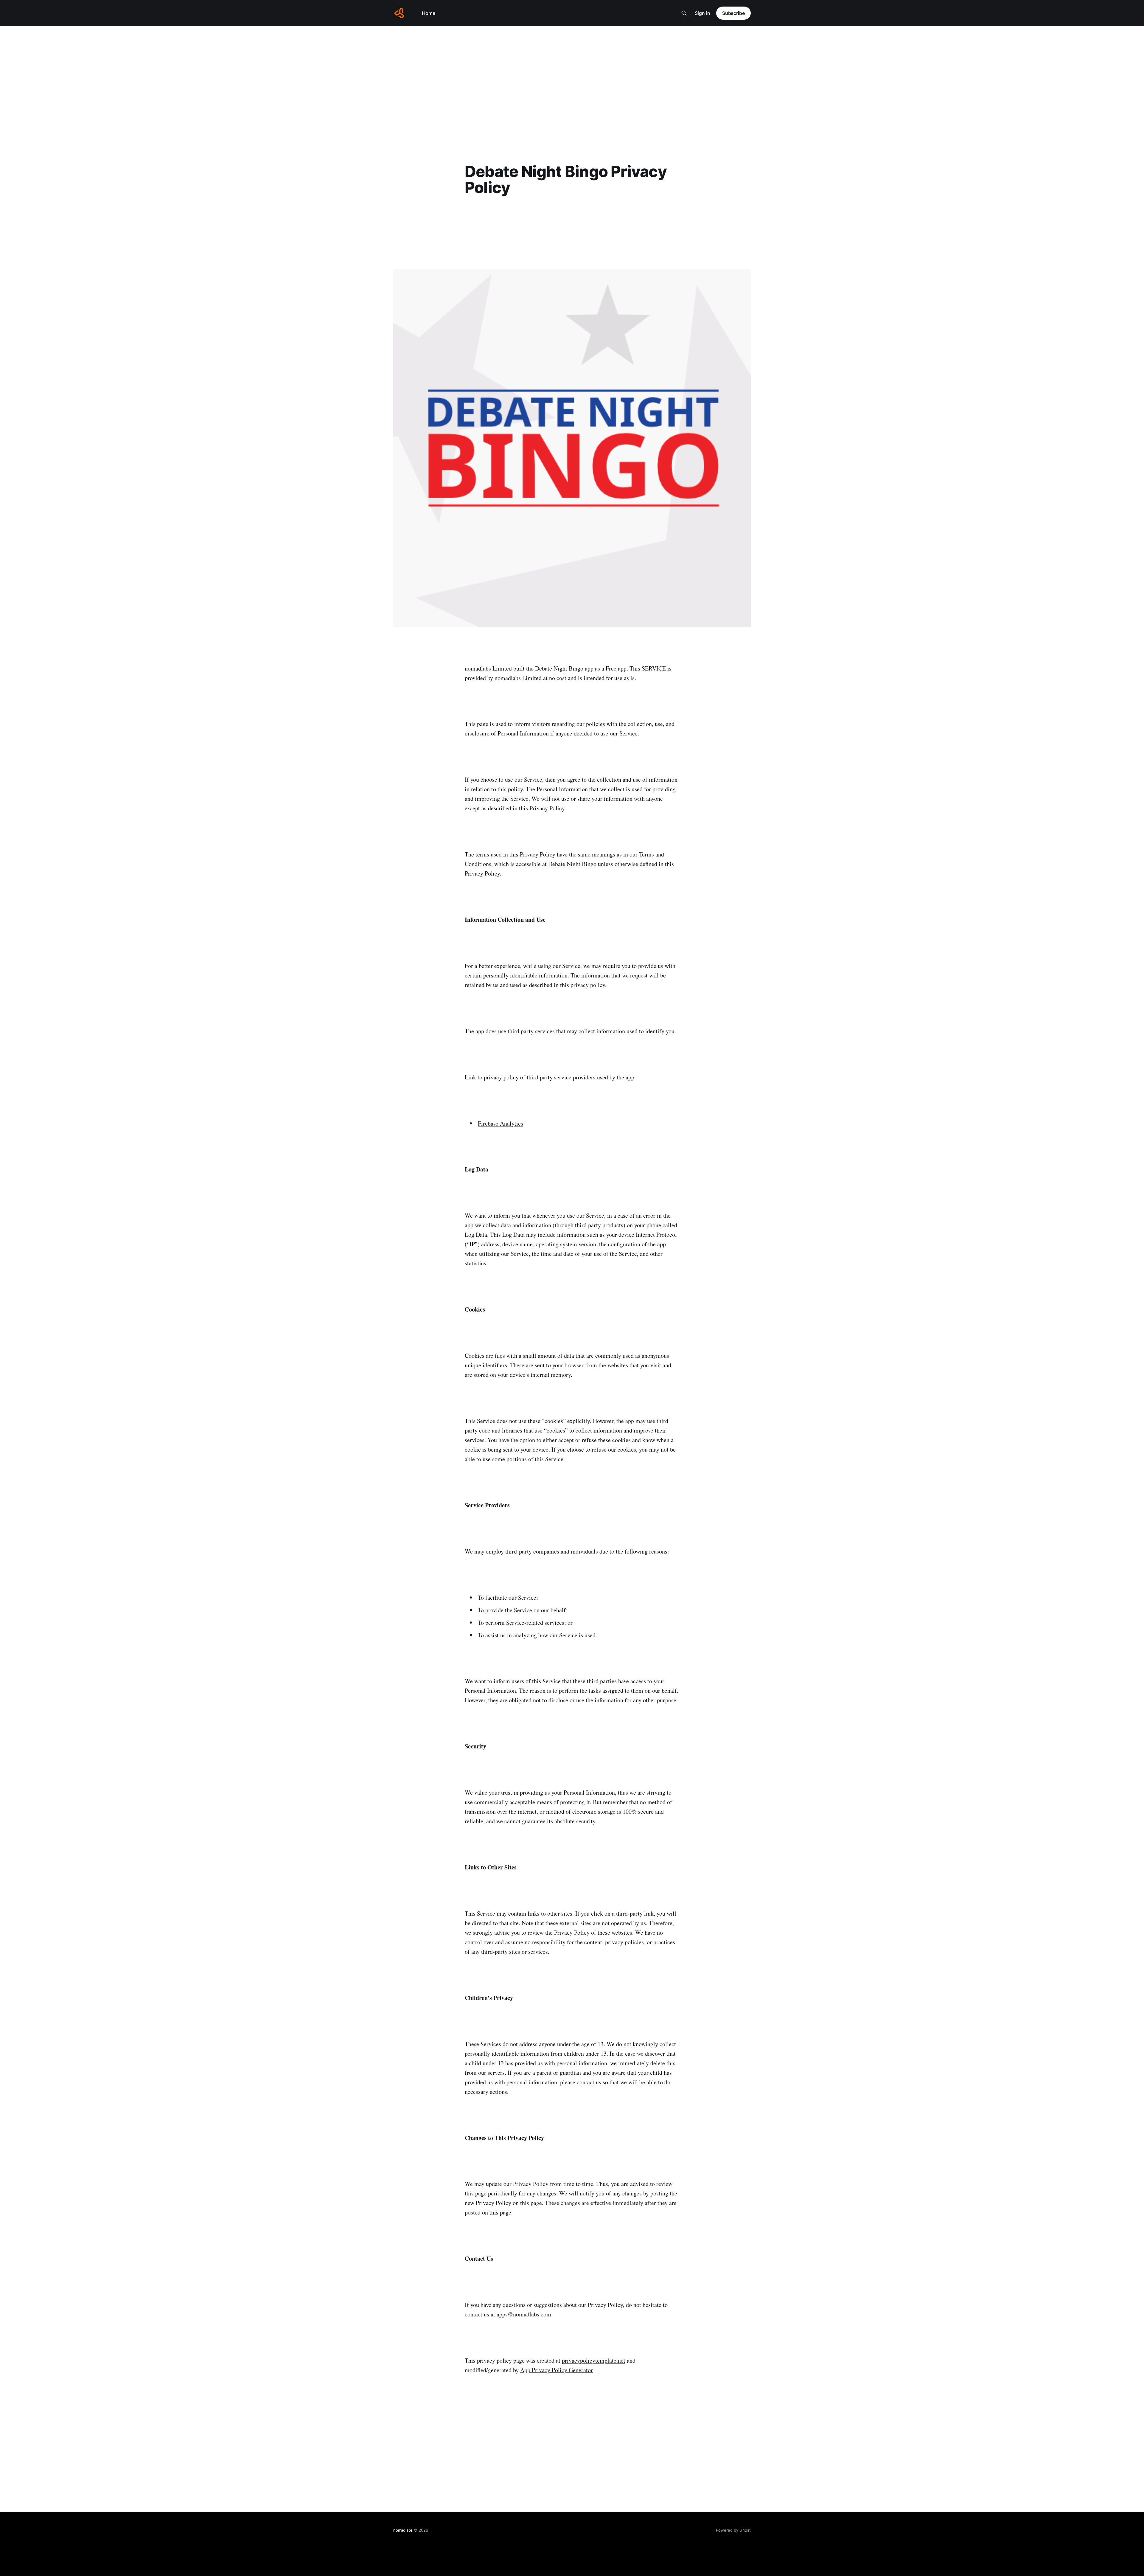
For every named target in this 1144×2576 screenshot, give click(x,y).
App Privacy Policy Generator (557, 2370)
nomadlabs (403, 2530)
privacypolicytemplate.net (594, 2360)
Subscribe (733, 13)
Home (429, 13)
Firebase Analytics (500, 1123)
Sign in (702, 13)
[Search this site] (684, 13)
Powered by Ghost (733, 2530)
